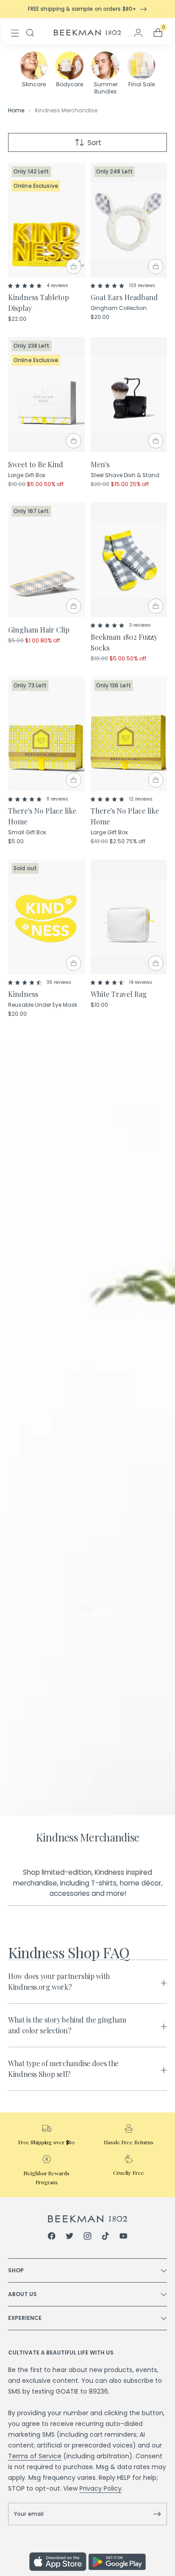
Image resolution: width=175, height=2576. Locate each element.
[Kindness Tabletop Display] (46, 220)
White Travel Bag (119, 994)
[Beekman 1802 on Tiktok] (105, 2237)
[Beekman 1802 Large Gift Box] (46, 394)
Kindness (23, 994)
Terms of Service (35, 2456)
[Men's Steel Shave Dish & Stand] (129, 394)
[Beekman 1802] (88, 2219)
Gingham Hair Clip (39, 630)
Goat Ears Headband (124, 297)
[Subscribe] (157, 2514)
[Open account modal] (138, 33)
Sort (94, 143)
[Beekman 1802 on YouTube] (123, 2237)
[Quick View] (74, 266)
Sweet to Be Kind (36, 464)
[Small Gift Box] (46, 734)
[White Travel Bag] (129, 917)
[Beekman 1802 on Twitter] (70, 2237)
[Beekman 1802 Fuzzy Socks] (129, 560)
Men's (100, 464)
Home (16, 110)
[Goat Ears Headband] (129, 220)
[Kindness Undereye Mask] (46, 917)
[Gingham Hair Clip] (46, 560)
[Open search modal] (30, 33)
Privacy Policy (101, 2488)
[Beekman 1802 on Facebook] (52, 2237)
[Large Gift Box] (129, 734)
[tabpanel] (87, 2025)
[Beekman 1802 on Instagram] (87, 2237)
